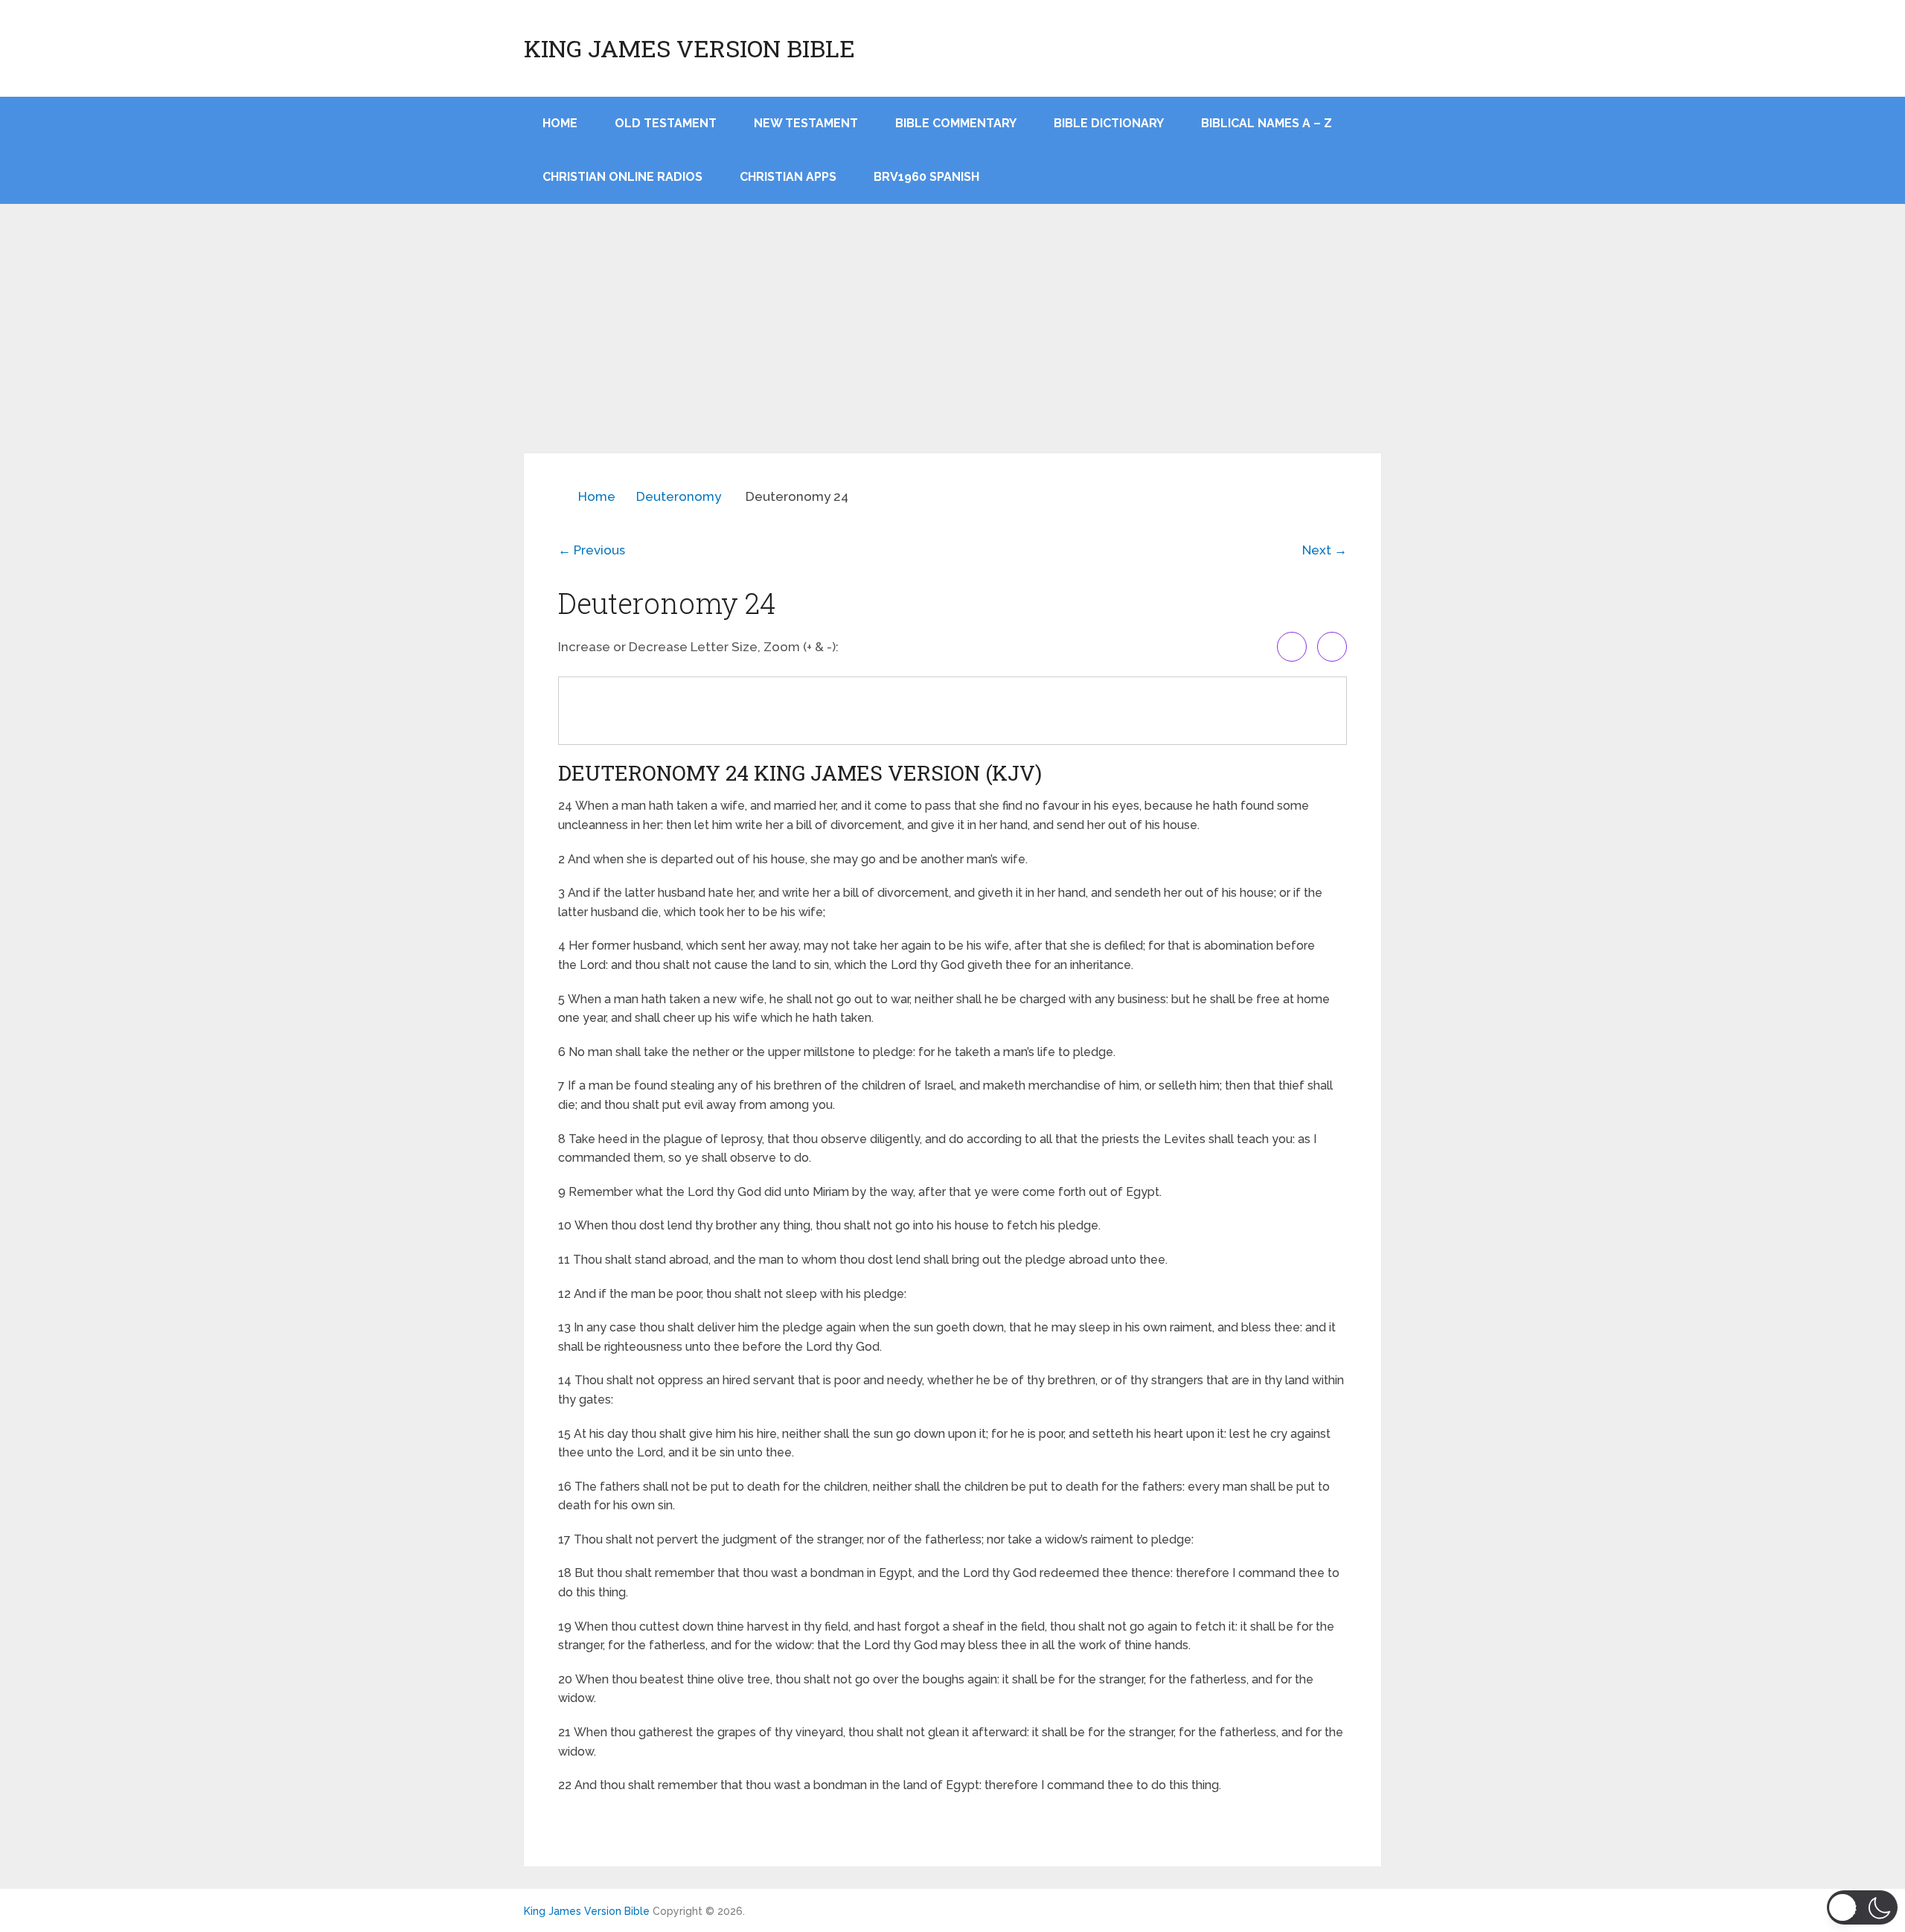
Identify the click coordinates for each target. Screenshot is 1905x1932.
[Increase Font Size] (1292, 647)
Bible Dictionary (1109, 123)
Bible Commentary (956, 123)
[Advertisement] (952, 342)
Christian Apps (788, 177)
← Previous (592, 550)
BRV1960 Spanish (926, 177)
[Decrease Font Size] (1332, 647)
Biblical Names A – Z (1267, 123)
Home (597, 496)
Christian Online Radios (622, 177)
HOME (560, 123)
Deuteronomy (679, 496)
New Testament (806, 123)
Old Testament (666, 123)
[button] (1862, 1907)
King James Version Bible (689, 48)
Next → (1325, 550)
